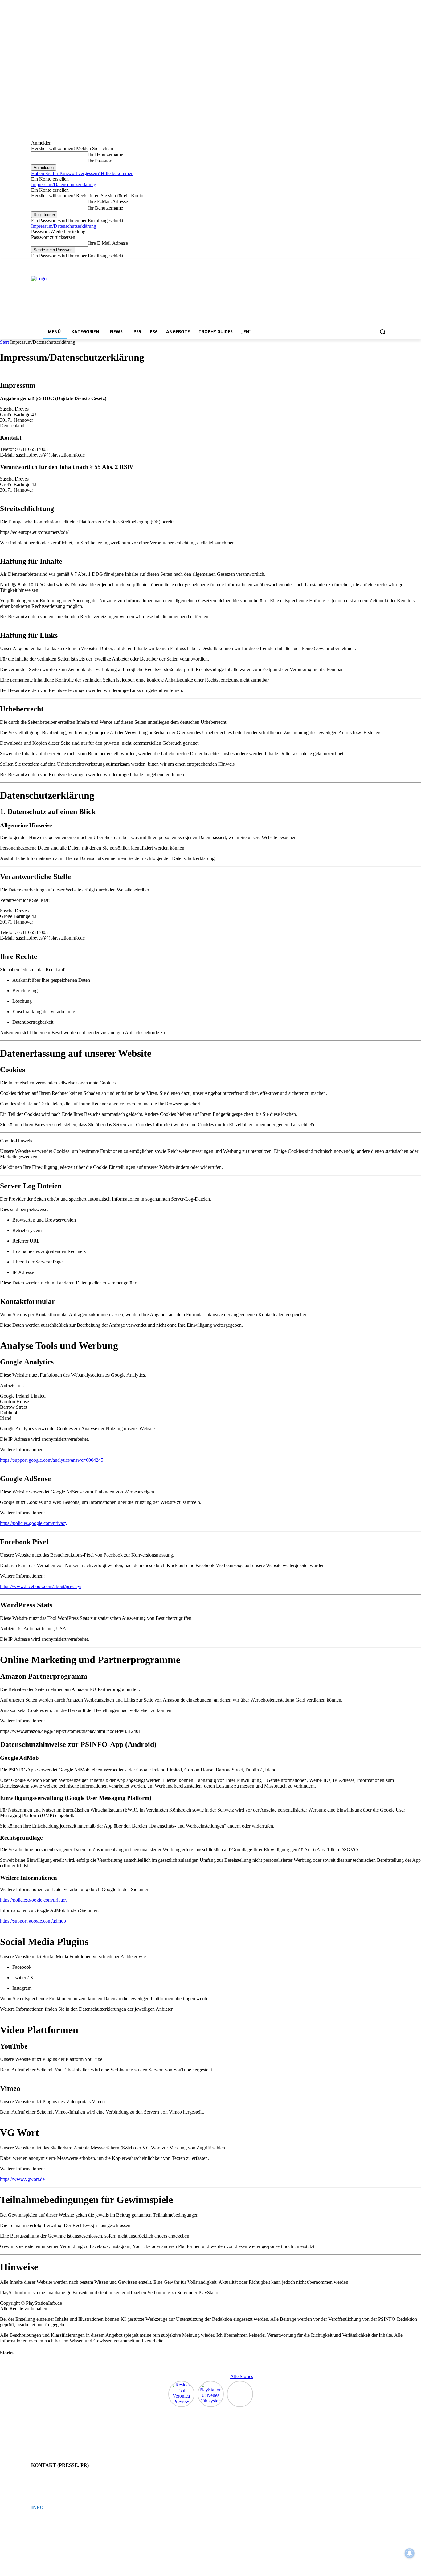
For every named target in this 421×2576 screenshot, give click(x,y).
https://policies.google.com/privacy (34, 1523)
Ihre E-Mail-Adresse (108, 201)
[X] (378, 263)
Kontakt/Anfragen (44, 2478)
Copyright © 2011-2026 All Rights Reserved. (64, 2537)
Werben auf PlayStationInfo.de (53, 2483)
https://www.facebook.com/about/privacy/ (41, 1586)
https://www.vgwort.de (22, 2179)
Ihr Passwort (100, 161)
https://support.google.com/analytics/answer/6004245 (52, 1460)
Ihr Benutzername (106, 154)
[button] (382, 332)
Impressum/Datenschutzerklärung (64, 184)
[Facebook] (352, 263)
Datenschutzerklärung (47, 2525)
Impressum (39, 2520)
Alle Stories (242, 2376)
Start (4, 342)
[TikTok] (369, 263)
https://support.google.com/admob (33, 1921)
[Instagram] (361, 263)
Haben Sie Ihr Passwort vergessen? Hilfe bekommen (82, 173)
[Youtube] (386, 263)
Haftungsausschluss (46, 2531)
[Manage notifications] (410, 2553)
